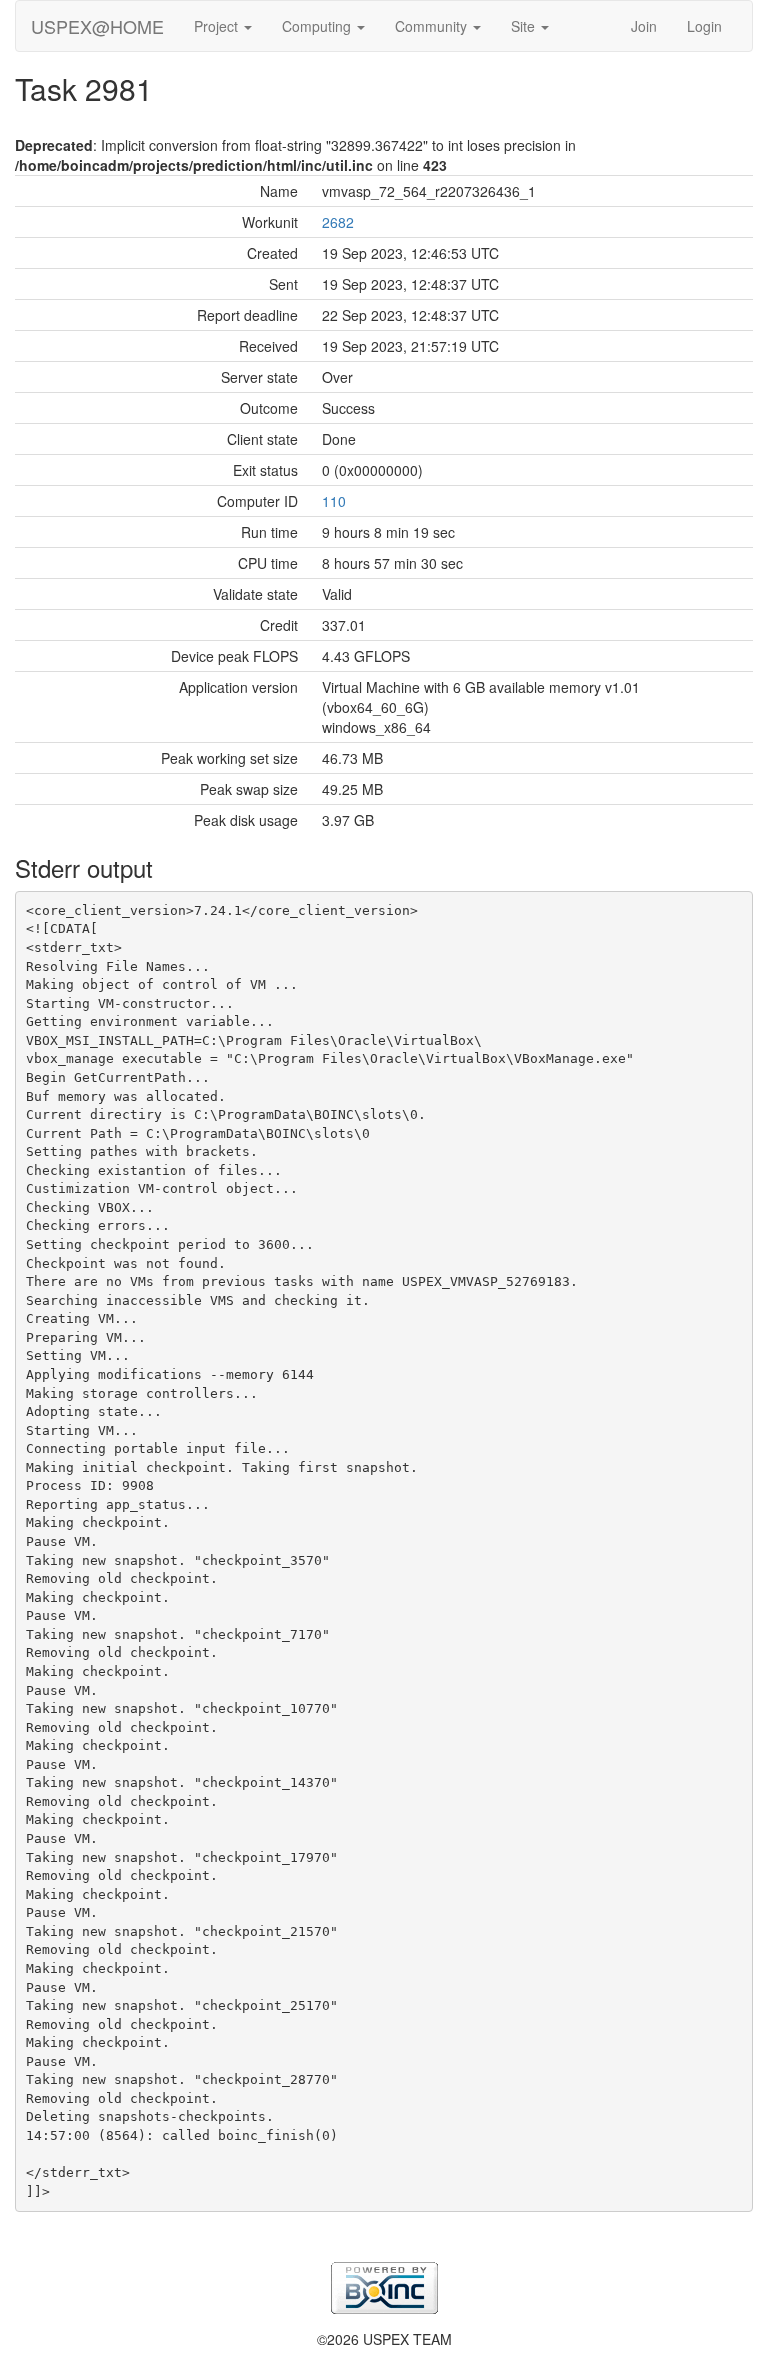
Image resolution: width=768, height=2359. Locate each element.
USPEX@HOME (97, 26)
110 (334, 501)
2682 (338, 222)
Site (525, 26)
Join (644, 26)
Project (218, 26)
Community (433, 26)
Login (704, 26)
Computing (318, 26)
